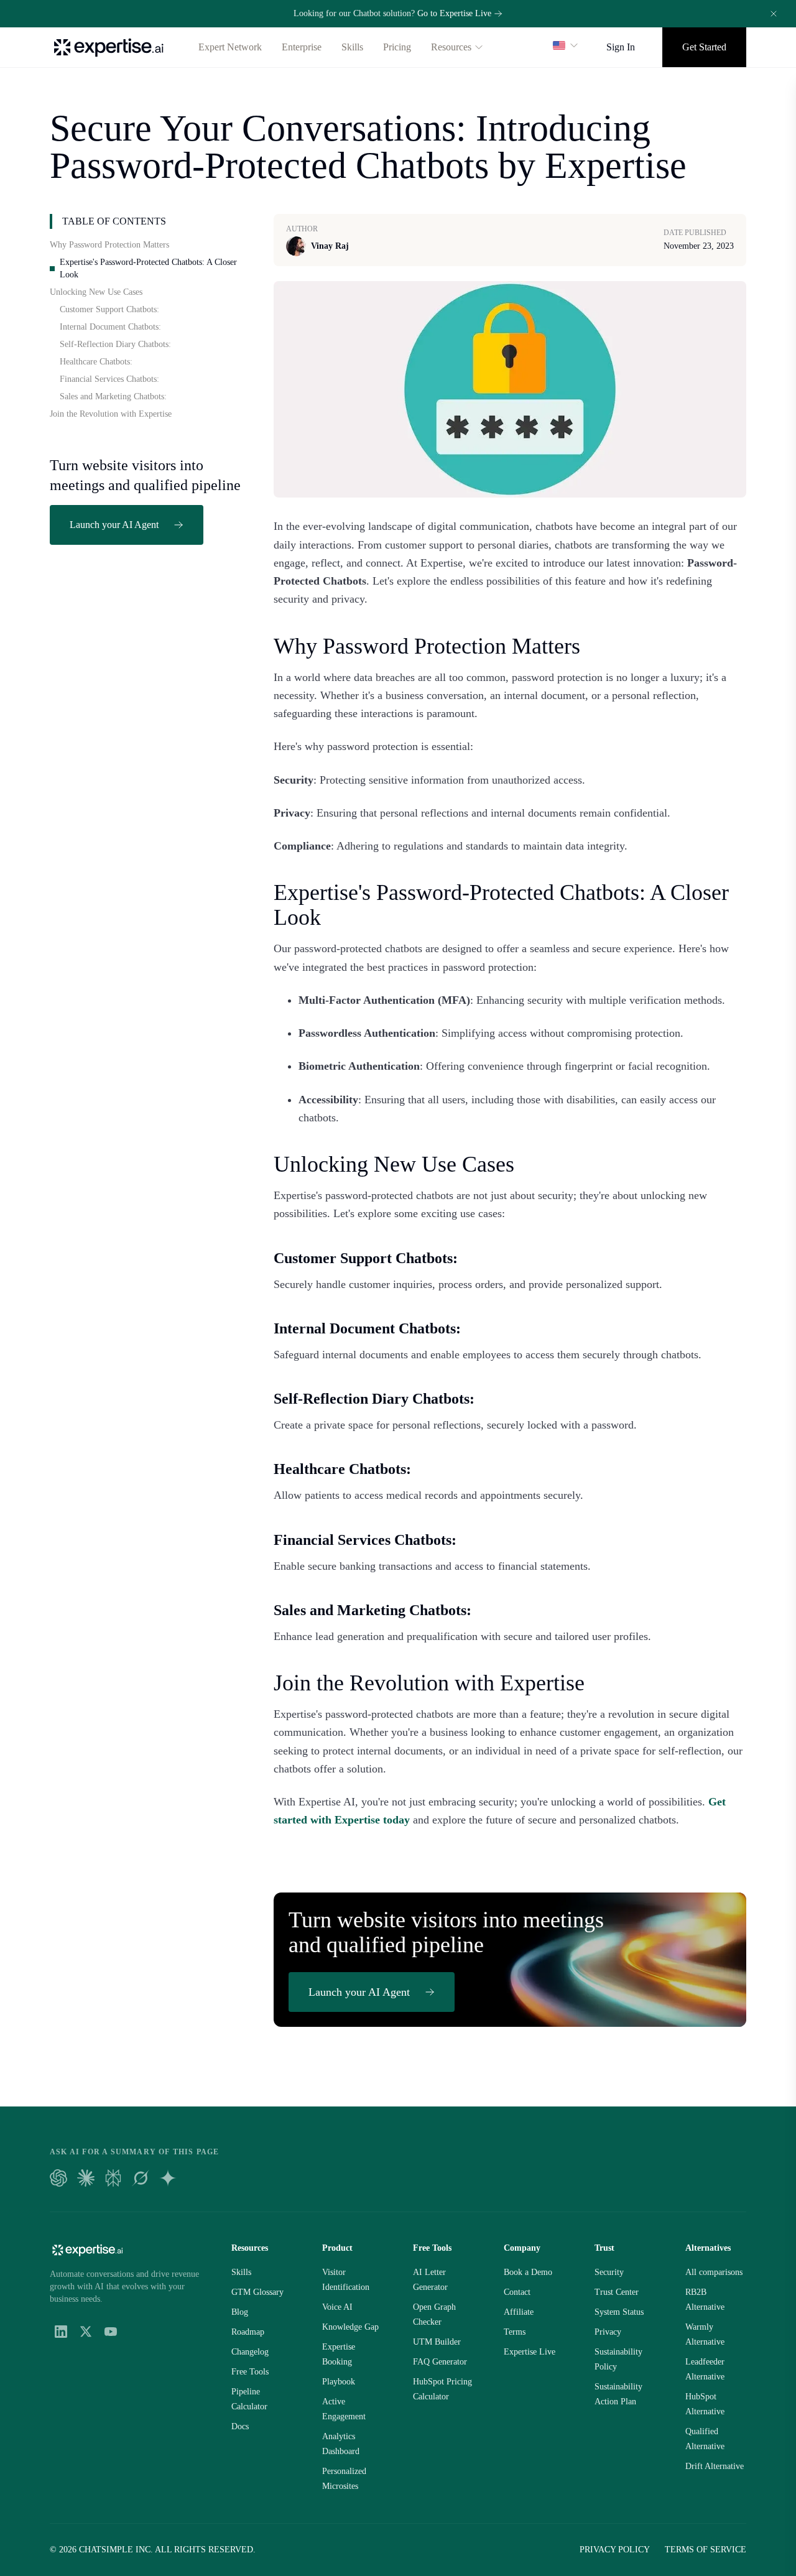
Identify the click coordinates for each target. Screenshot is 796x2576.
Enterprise (302, 47)
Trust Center (617, 2292)
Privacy (608, 2332)
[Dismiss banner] (774, 14)
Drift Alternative (715, 2466)
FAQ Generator (440, 2362)
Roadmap (248, 2332)
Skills (352, 47)
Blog (240, 2312)
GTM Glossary (257, 2292)
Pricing (397, 47)
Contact (517, 2292)
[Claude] (86, 2178)
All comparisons (714, 2272)
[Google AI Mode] (168, 2178)
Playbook (339, 2382)
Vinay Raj (330, 246)
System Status (619, 2312)
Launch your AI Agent (114, 525)
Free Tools (250, 2372)
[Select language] (566, 45)
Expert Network (230, 47)
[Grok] (141, 2178)
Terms (515, 2332)
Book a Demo (528, 2272)
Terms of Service (706, 2550)
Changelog (250, 2352)
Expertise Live (530, 2352)
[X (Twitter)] (86, 2332)
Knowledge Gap (350, 2327)
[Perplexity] (113, 2178)
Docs (240, 2426)
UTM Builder (437, 2342)
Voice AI (337, 2307)
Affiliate (519, 2312)
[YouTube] (111, 2332)
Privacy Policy (615, 2550)
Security (609, 2272)
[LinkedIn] (61, 2332)
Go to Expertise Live (454, 13)
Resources (451, 47)
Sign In (621, 47)
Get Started (704, 47)
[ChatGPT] (58, 2178)
